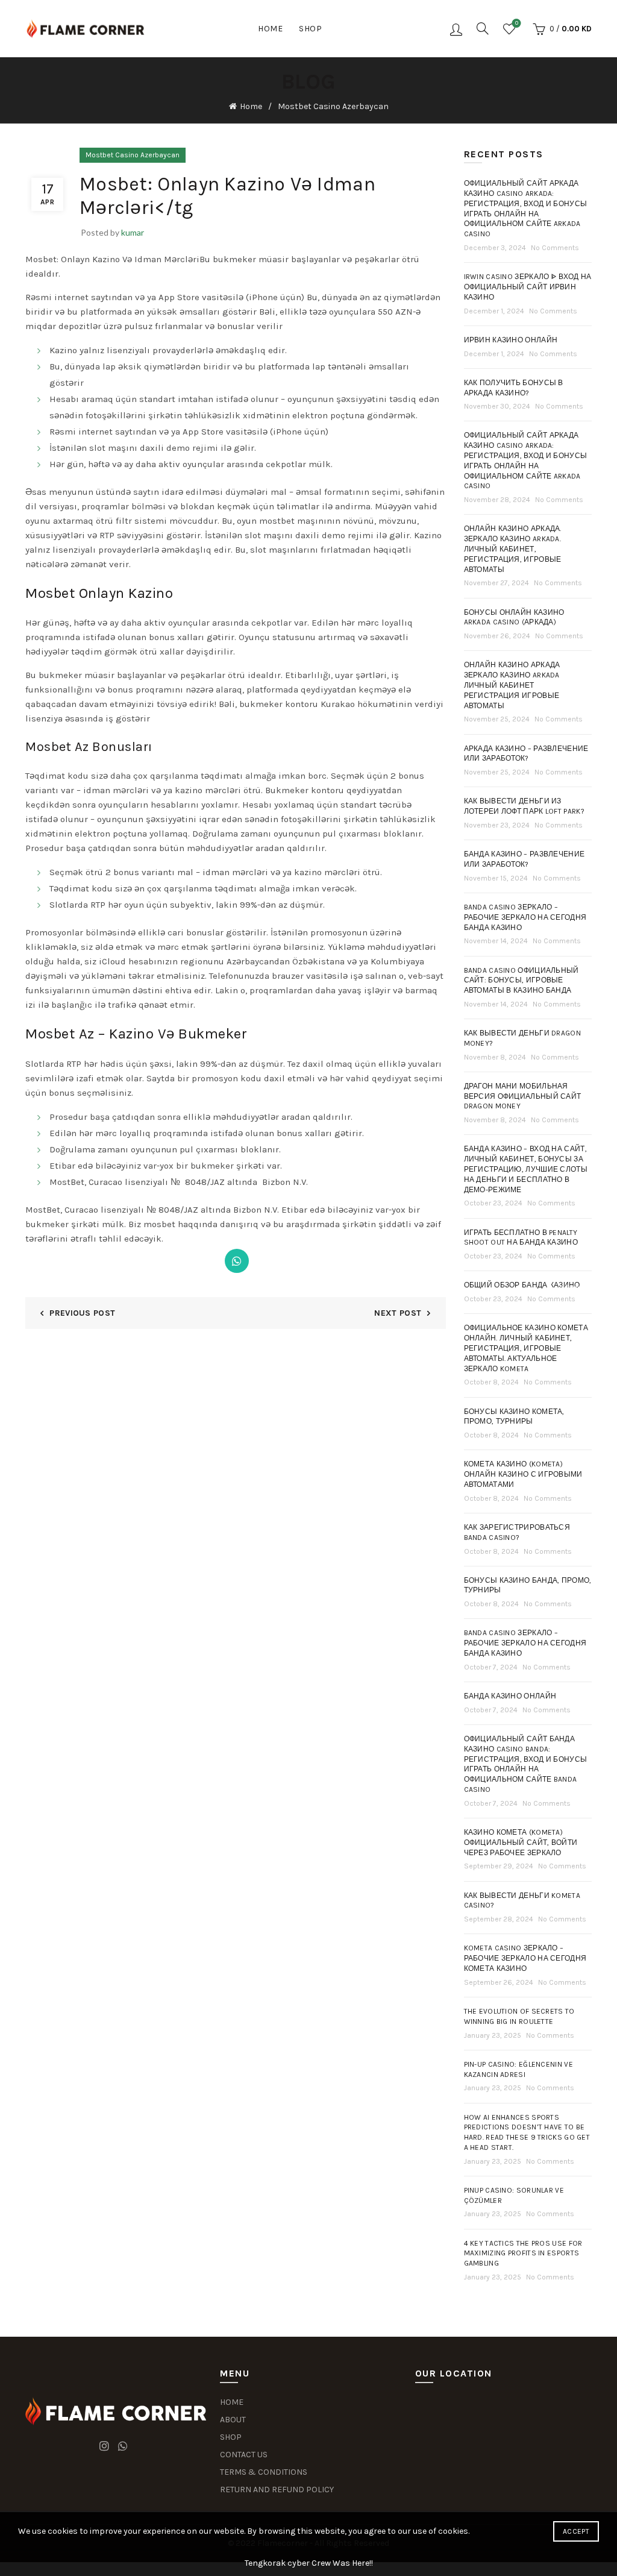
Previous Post (82, 1313)
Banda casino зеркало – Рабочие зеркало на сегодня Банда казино (525, 917)
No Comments (555, 248)
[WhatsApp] (237, 1261)
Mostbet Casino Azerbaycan (333, 106)
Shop (310, 29)
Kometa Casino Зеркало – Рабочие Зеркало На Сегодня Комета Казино (525, 1958)
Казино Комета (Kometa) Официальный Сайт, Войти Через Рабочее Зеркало (521, 1842)
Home (270, 29)
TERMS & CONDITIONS (264, 2472)
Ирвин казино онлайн (511, 340)
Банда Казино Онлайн (510, 1696)
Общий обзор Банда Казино (522, 1285)
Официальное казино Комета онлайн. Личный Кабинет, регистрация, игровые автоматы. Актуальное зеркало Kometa (526, 1348)
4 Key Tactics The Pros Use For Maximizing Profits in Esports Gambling (523, 2254)
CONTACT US (244, 2455)
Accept (576, 2531)
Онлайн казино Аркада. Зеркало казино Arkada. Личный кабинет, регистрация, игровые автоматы (513, 549)
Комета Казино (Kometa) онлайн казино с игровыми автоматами (523, 1474)
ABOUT (233, 2420)
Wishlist (517, 23)
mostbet (277, 521)
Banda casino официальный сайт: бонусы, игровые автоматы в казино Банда (521, 981)
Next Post (398, 1313)
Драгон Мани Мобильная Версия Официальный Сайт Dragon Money (523, 1096)
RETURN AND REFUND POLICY (277, 2490)
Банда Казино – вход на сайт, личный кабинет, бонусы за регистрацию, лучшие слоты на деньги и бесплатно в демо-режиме (526, 1169)
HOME (232, 2402)
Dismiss (574, 1288)
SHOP (231, 2437)
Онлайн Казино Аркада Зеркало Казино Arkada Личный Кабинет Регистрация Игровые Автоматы (512, 685)
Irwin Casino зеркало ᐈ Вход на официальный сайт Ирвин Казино (528, 287)
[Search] (483, 28)
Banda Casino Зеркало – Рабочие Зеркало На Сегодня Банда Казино (525, 1643)
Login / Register (456, 29)
